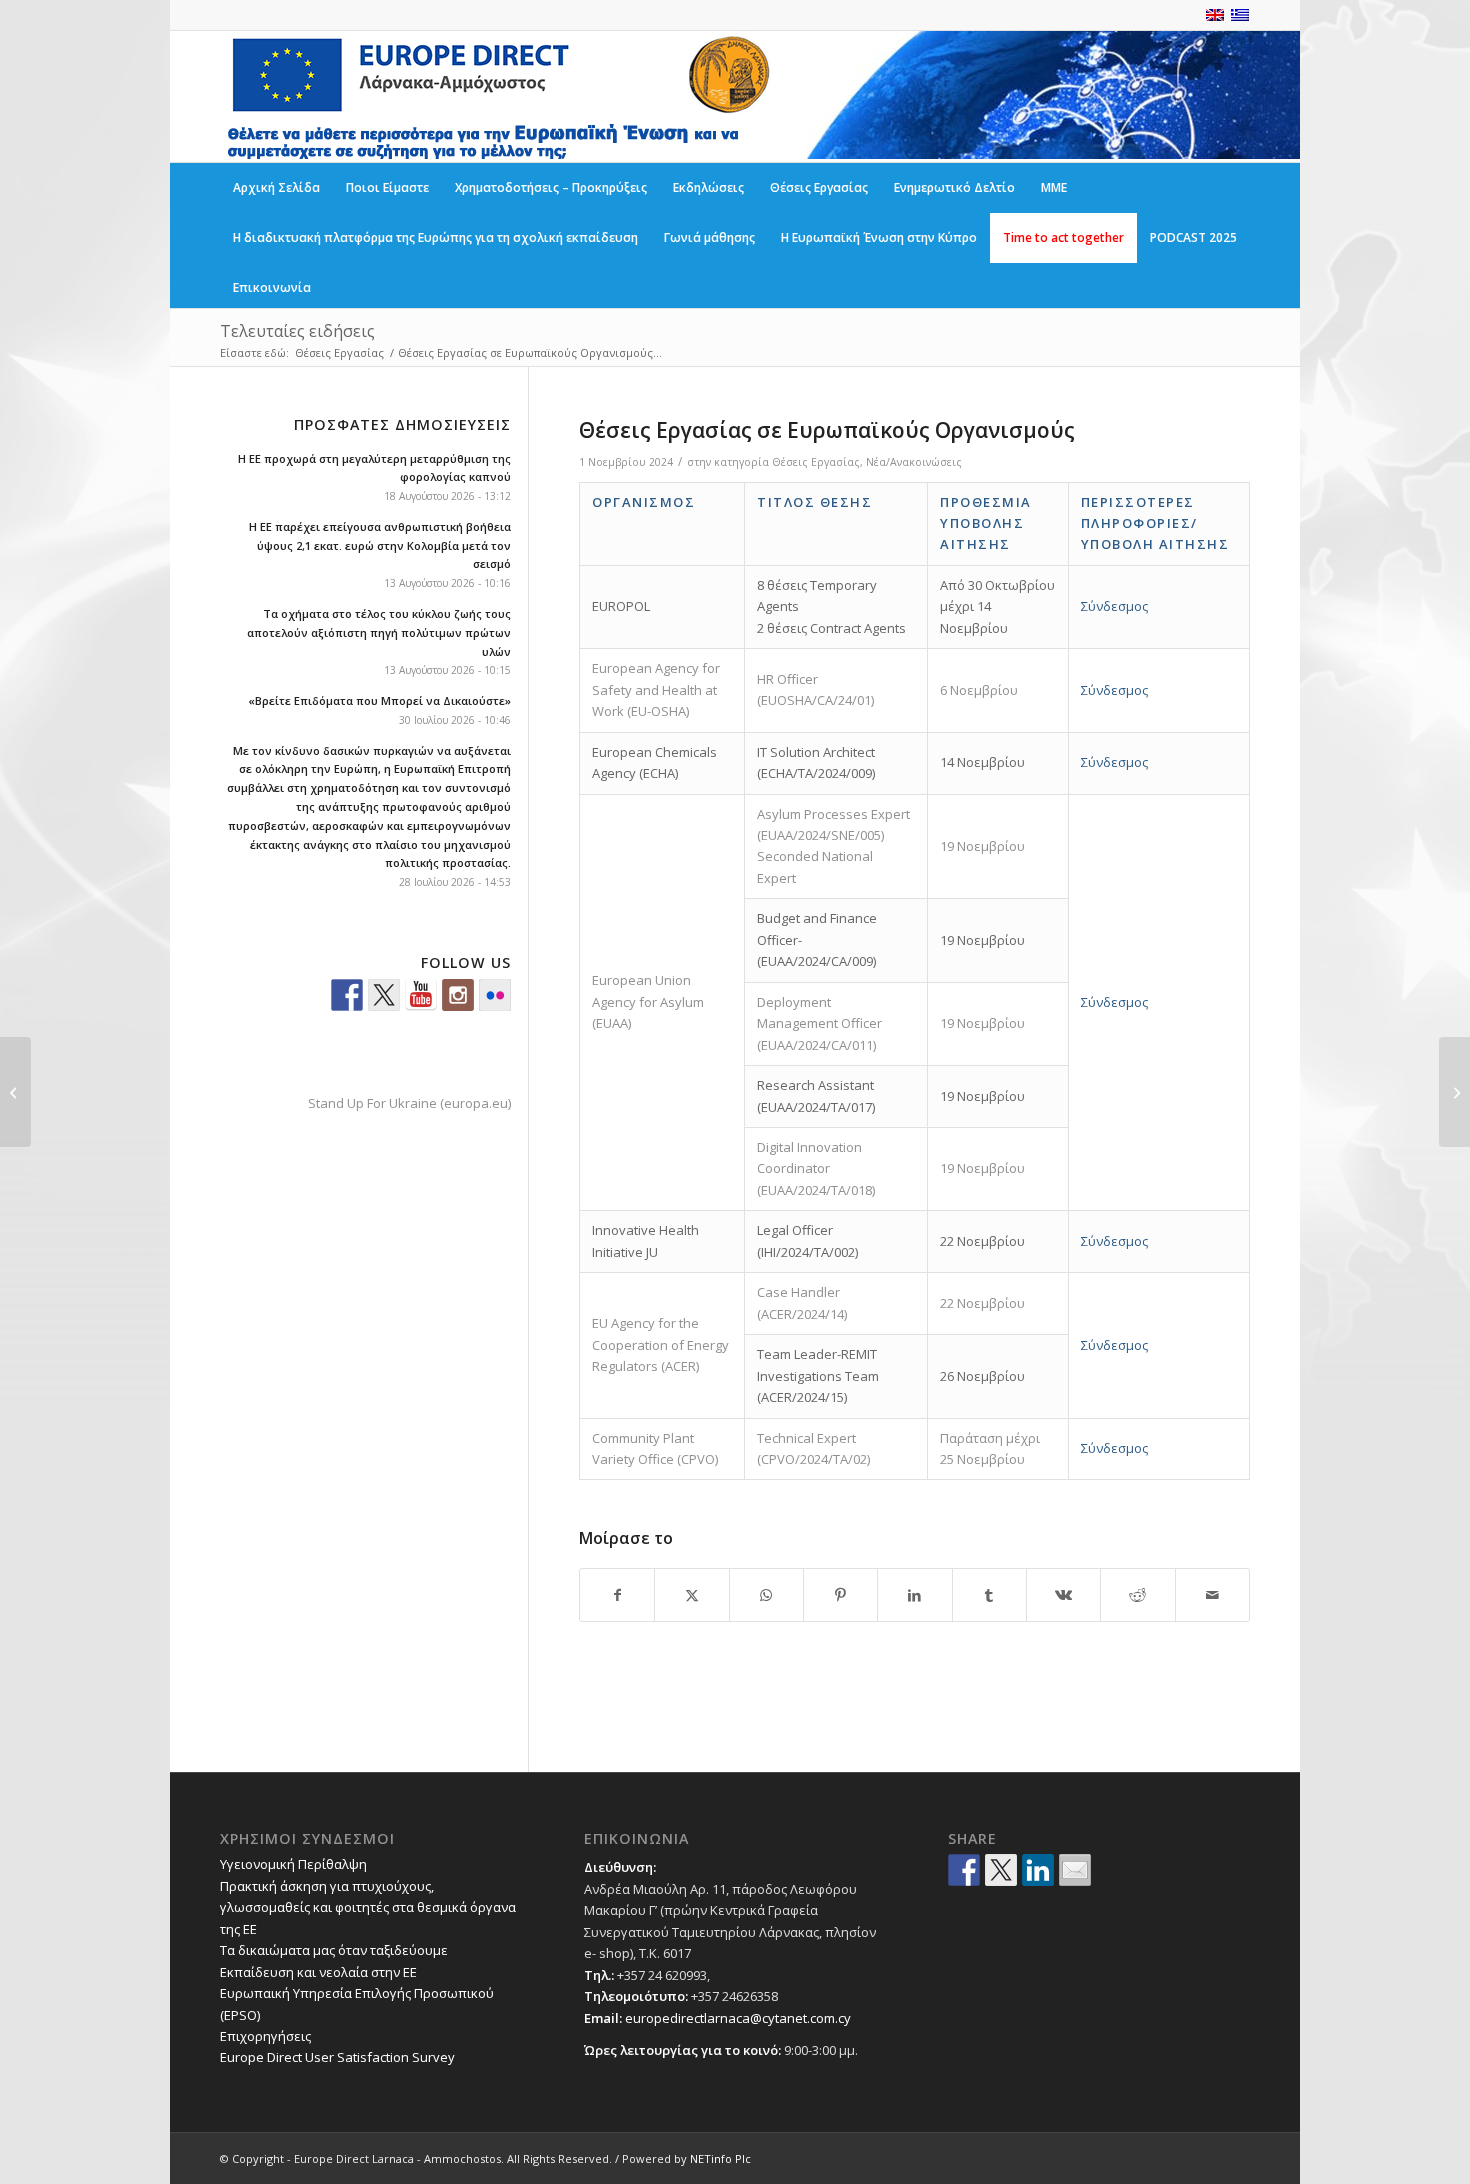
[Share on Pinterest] (840, 1595)
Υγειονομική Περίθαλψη (293, 1864)
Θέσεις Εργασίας (816, 462)
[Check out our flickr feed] (495, 995)
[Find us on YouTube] (421, 995)
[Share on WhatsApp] (766, 1595)
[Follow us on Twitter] (384, 995)
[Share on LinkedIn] (914, 1595)
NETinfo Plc (720, 2158)
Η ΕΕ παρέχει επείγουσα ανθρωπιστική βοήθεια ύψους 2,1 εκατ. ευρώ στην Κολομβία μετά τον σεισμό (380, 545)
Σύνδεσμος (1114, 606)
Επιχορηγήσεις (265, 2036)
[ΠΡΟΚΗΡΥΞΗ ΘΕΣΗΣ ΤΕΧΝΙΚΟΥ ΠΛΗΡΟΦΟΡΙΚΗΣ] (15, 1092)
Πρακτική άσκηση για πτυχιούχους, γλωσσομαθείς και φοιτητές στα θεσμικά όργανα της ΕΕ (368, 1907)
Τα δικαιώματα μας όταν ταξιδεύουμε (334, 1950)
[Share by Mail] (1212, 1595)
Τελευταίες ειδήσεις (297, 331)
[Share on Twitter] (1001, 1870)
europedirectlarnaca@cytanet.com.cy (738, 2018)
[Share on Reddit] (1137, 1595)
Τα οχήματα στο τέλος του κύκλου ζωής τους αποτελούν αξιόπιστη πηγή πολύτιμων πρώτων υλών (379, 632)
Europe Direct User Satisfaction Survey (337, 2057)
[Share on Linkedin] (1038, 1870)
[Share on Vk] (1063, 1595)
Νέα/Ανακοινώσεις (914, 462)
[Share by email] (1075, 1870)
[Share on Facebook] (617, 1595)
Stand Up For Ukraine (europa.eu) (409, 1103)
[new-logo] (497, 96)
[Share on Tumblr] (989, 1595)
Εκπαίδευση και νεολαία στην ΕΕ (318, 1972)
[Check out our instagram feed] (458, 995)
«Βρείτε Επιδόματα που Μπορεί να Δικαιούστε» (379, 700)
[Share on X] (691, 1595)
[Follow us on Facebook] (347, 995)
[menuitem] (276, 188)
